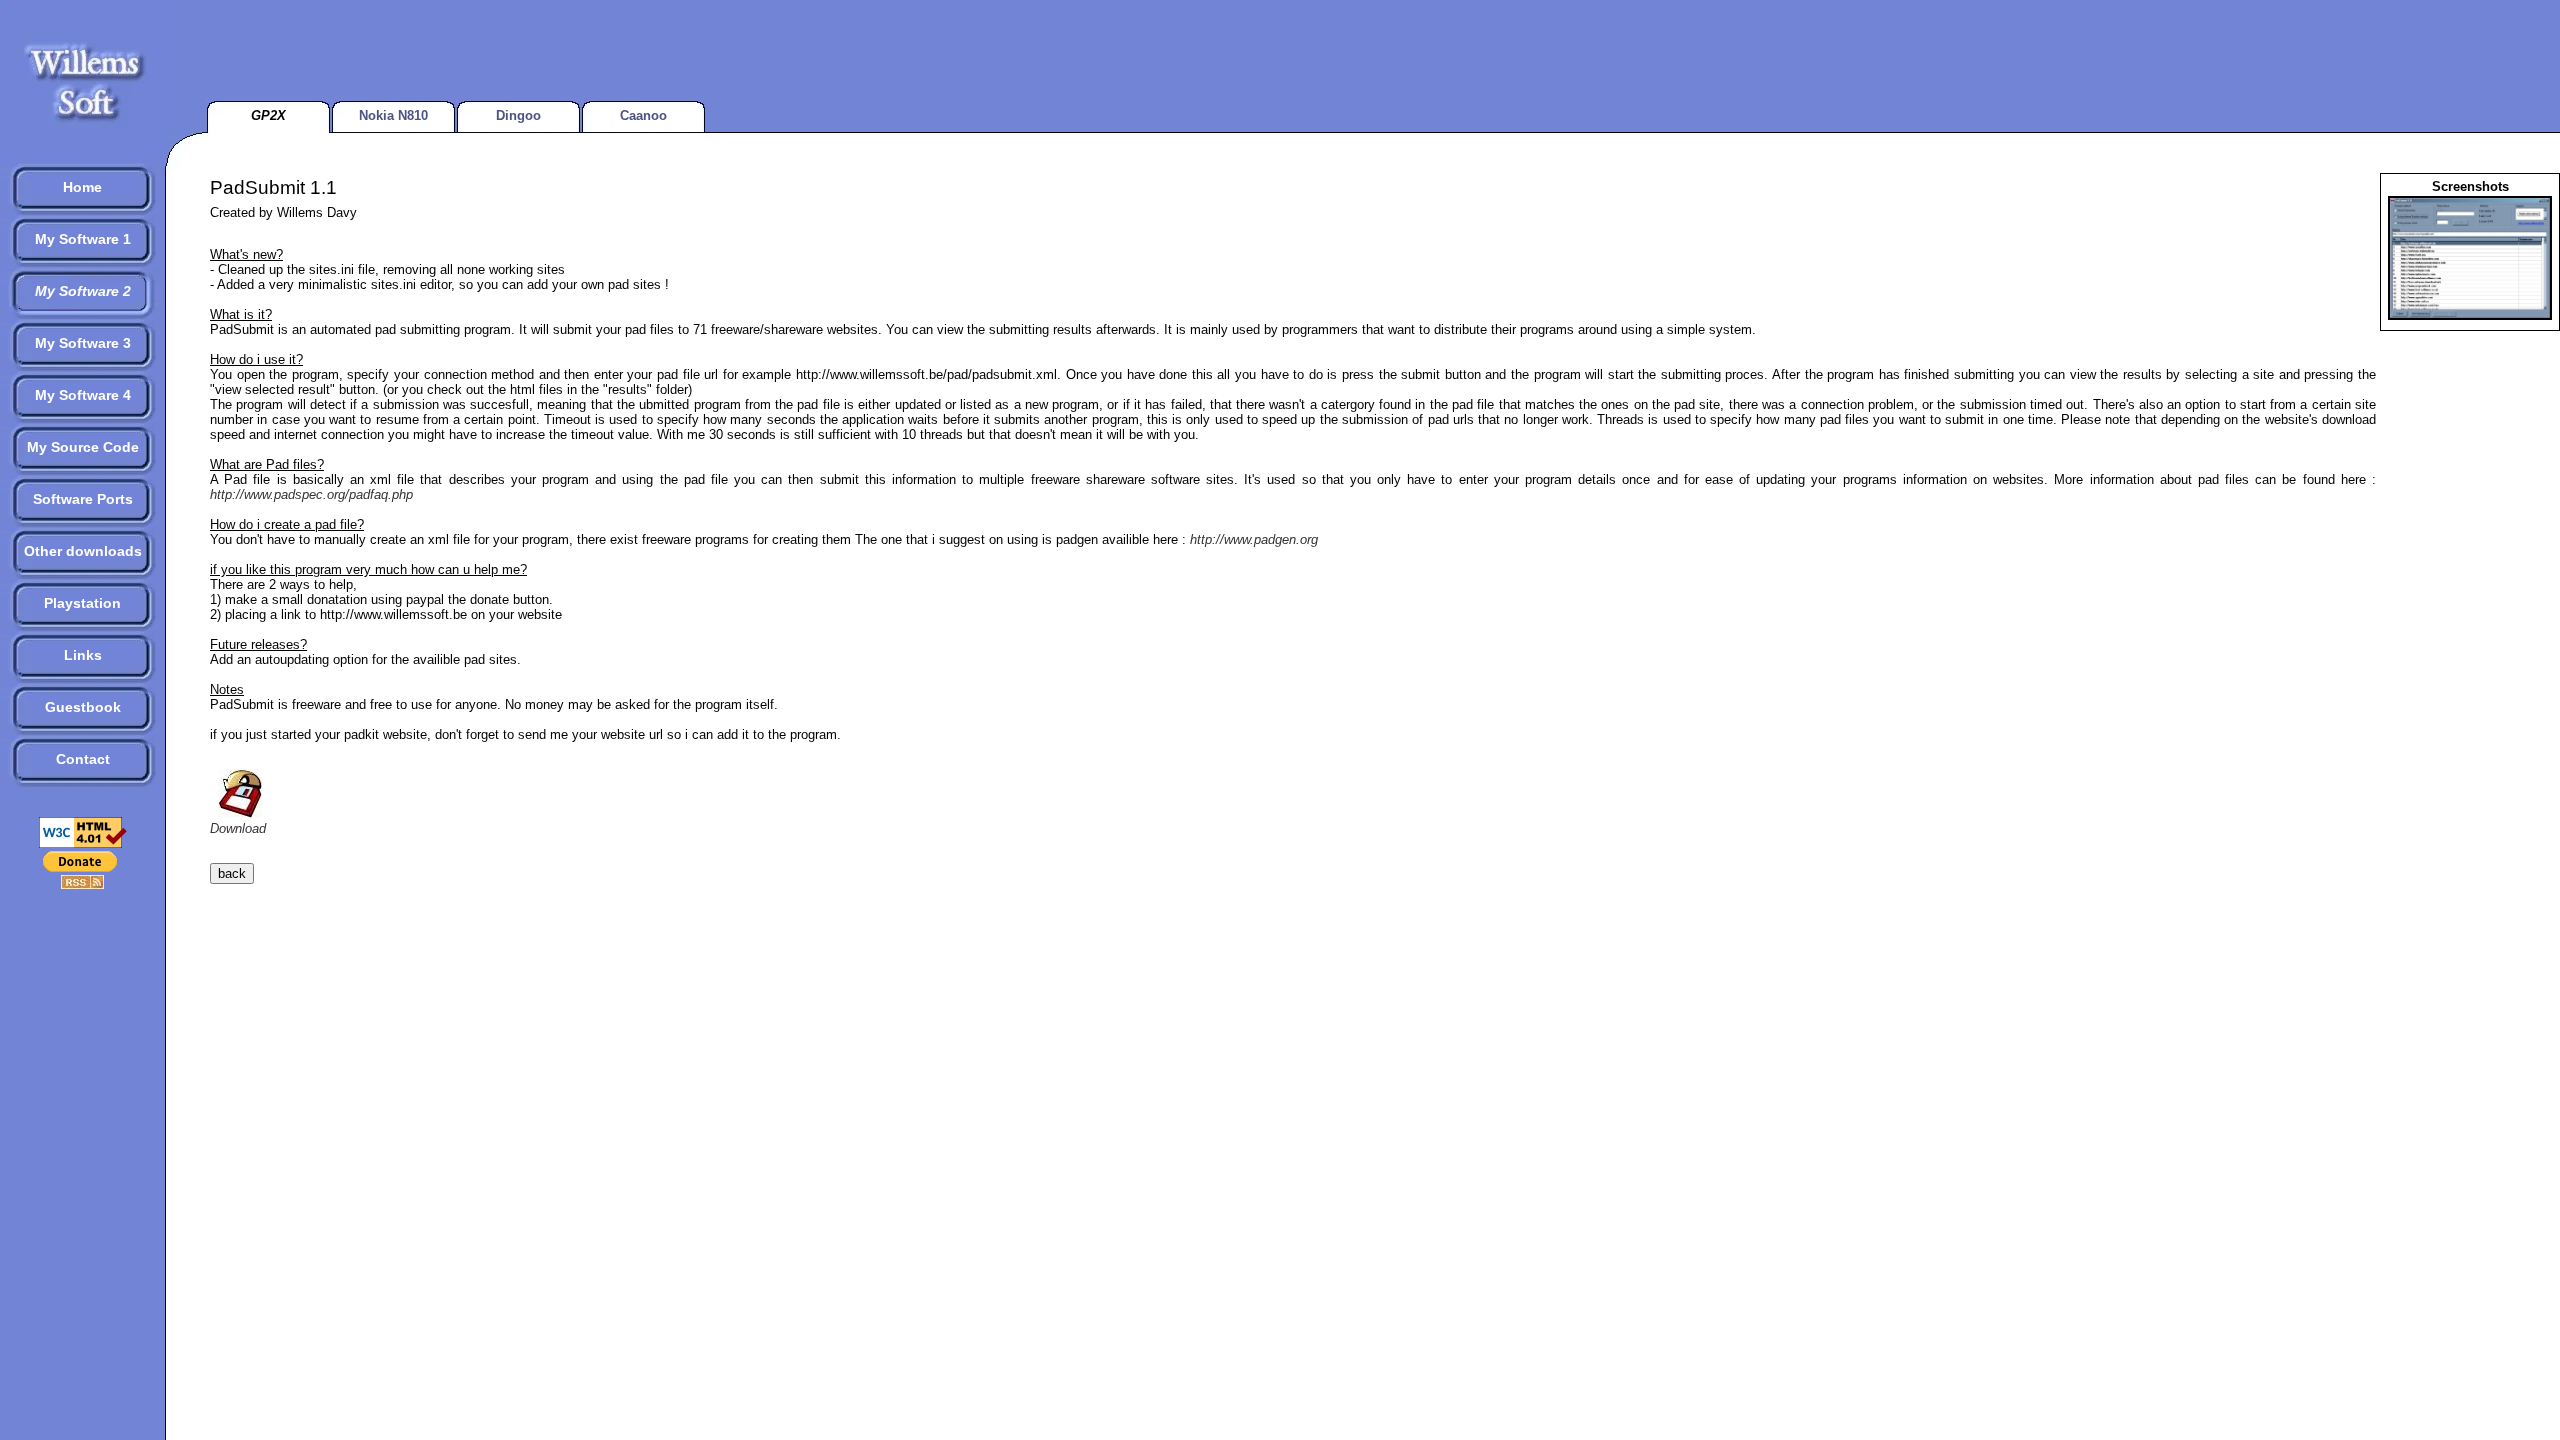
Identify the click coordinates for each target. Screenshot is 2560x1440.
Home (82, 187)
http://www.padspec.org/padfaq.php (311, 494)
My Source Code (83, 447)
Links (83, 655)
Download (238, 828)
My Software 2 (83, 291)
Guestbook (83, 707)
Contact (83, 759)
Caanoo (643, 115)
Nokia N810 (393, 115)
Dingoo (518, 115)
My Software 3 (83, 343)
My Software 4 (83, 395)
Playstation (82, 603)
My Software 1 (83, 239)
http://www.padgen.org (1254, 539)
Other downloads (83, 551)
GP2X (268, 115)
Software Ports (83, 499)
